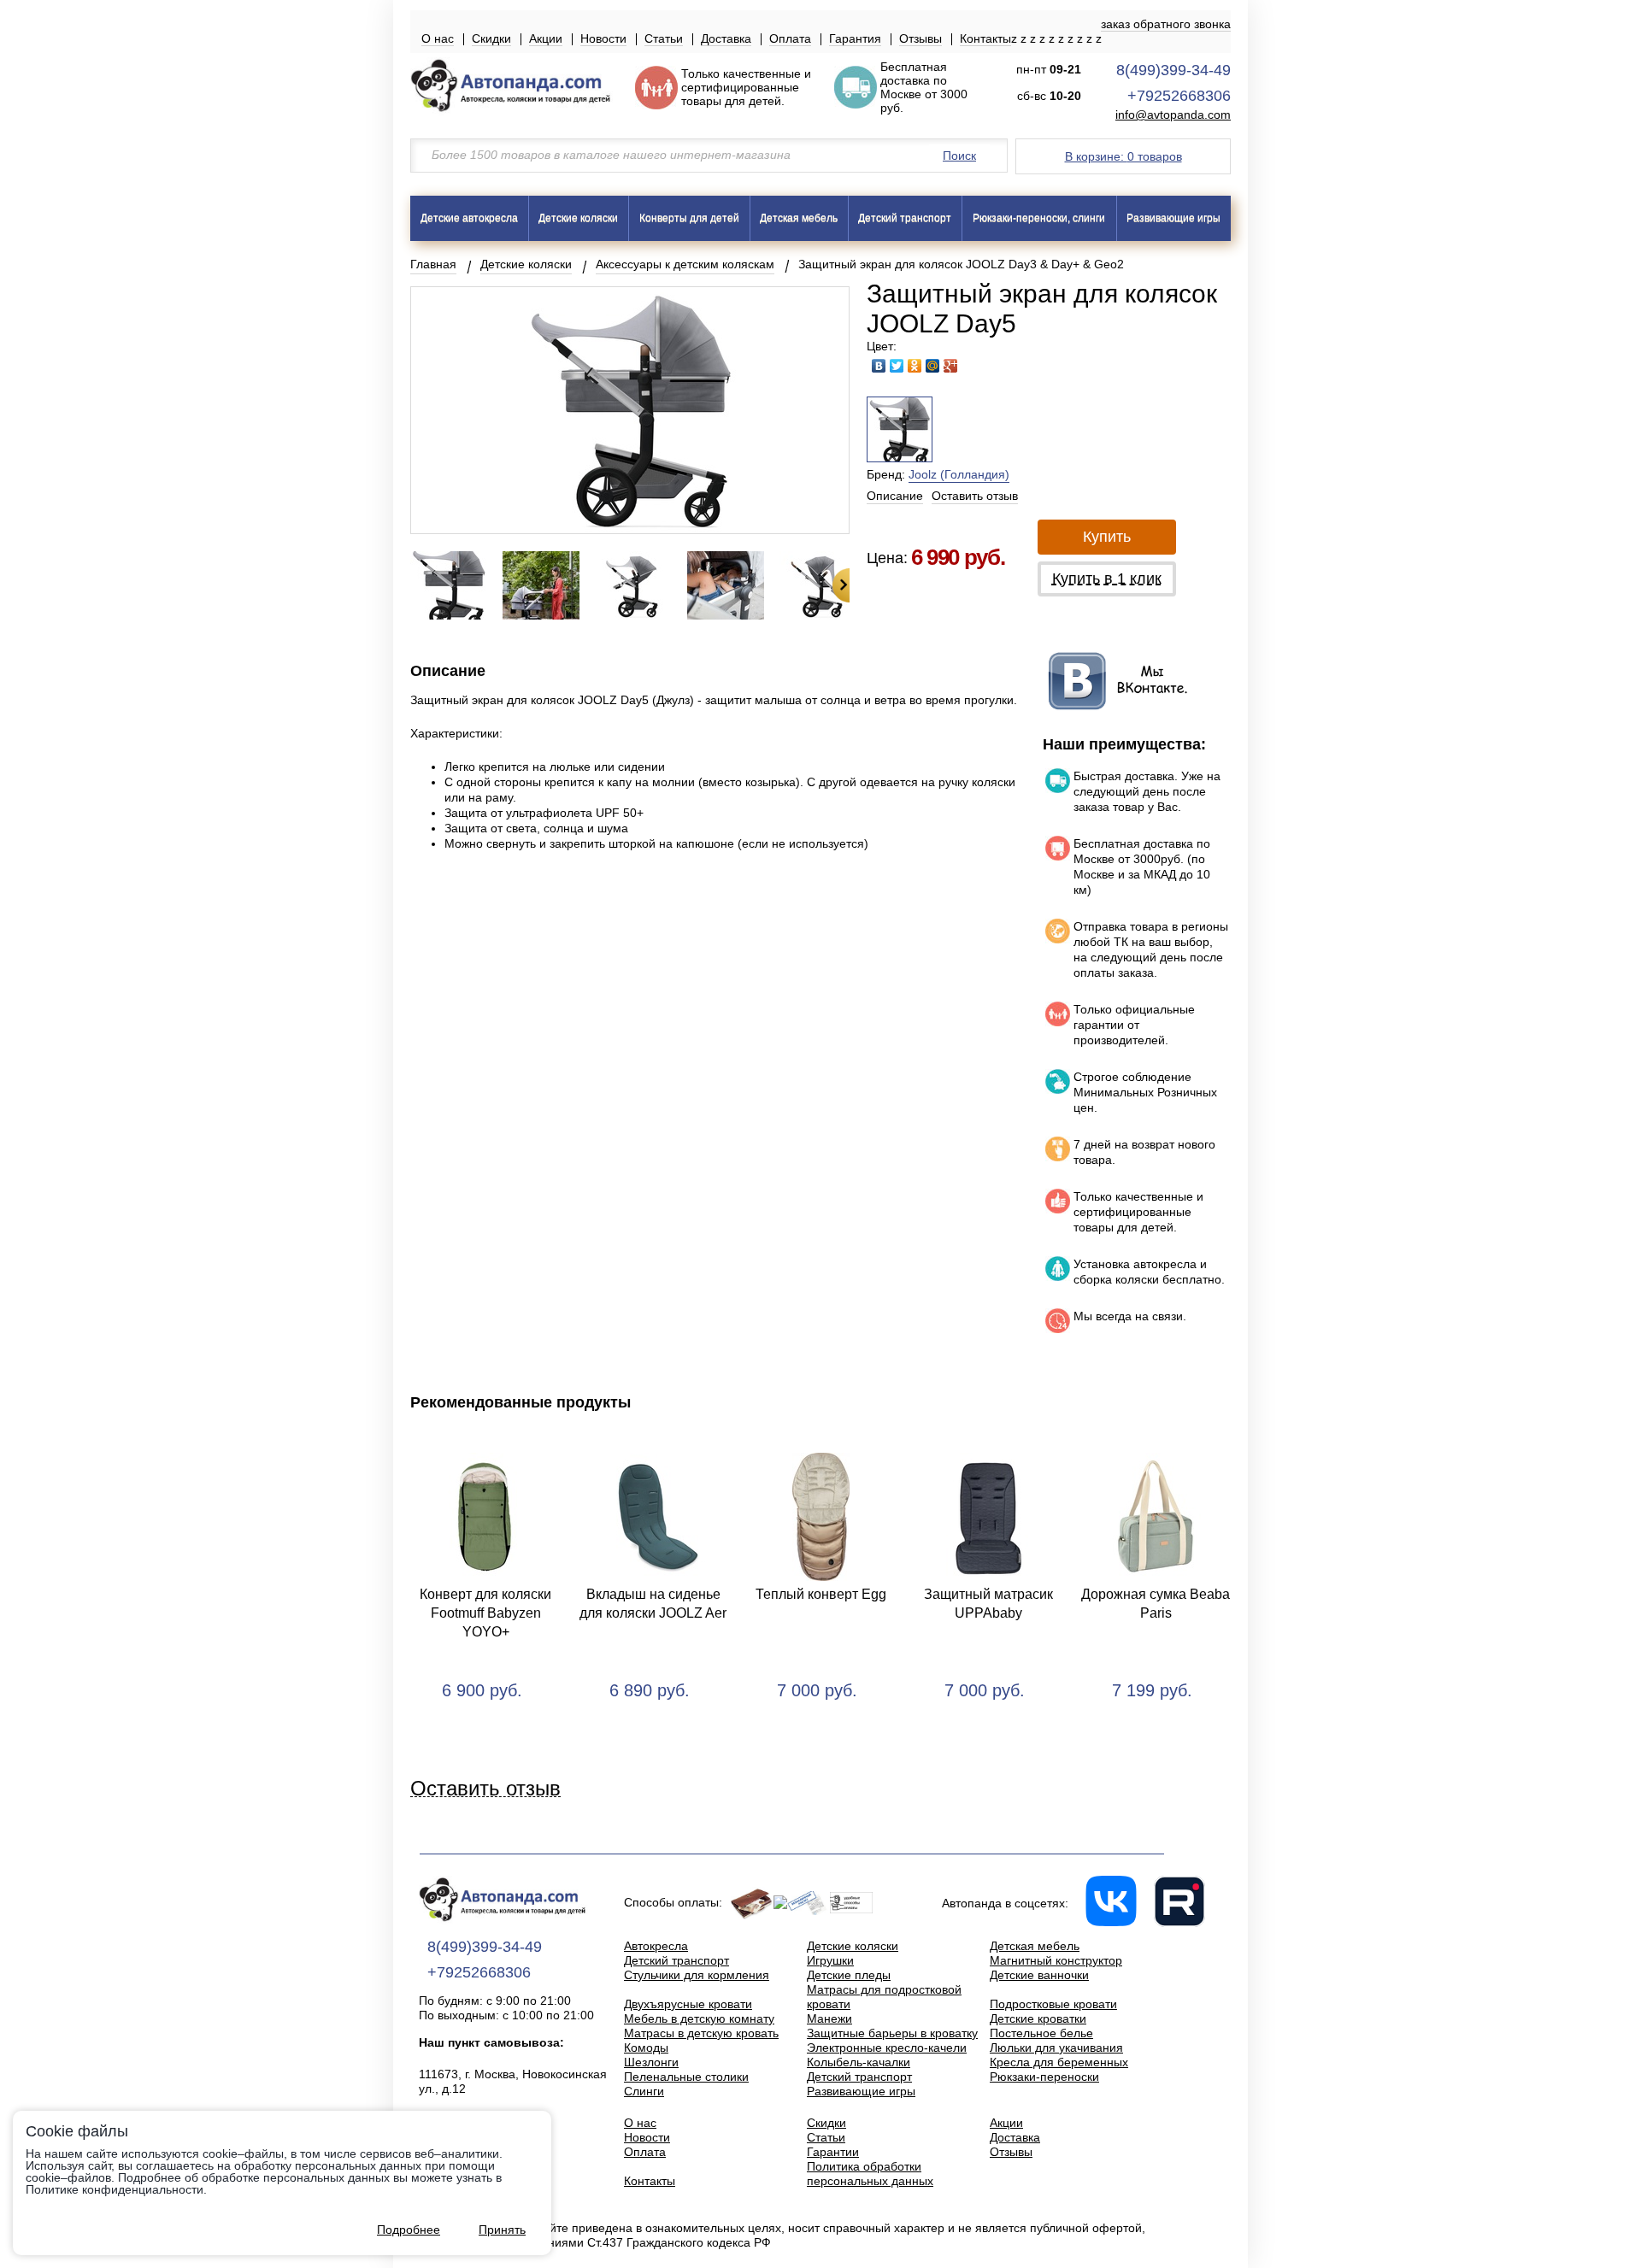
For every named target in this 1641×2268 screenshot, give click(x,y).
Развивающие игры (1173, 218)
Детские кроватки (1038, 2018)
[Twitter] (897, 366)
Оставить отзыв (975, 496)
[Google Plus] (951, 366)
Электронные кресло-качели (887, 2048)
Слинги (644, 2091)
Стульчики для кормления (697, 1975)
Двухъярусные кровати (688, 2004)
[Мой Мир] (933, 366)
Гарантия (855, 38)
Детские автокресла (469, 218)
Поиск (959, 156)
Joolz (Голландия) (959, 474)
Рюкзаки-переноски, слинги (1039, 218)
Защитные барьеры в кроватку (892, 2033)
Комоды (646, 2048)
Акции (546, 38)
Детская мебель (799, 218)
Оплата (790, 38)
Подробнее (409, 2230)
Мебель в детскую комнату (699, 2018)
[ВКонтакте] (879, 366)
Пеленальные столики (686, 2077)
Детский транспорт (905, 218)
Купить (1107, 537)
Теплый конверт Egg (821, 1594)
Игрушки (830, 1960)
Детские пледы (849, 1975)
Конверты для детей (689, 218)
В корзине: (1123, 156)
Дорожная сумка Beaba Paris (1156, 1604)
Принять (502, 2230)
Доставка (726, 38)
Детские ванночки (1039, 1975)
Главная (433, 264)
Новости (603, 38)
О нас (438, 38)
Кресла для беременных (1059, 2062)
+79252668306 (1179, 96)
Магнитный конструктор (1056, 1960)
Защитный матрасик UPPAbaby (988, 1604)
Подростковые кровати (1053, 2004)
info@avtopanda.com (1173, 115)
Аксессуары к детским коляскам (685, 264)
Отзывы (920, 38)
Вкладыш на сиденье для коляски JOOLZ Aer (653, 1604)
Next (841, 585)
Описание (895, 496)
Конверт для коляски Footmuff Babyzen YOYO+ (485, 1613)
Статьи (664, 38)
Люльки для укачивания (1056, 2048)
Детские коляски (578, 218)
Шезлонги (651, 2062)
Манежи (829, 2018)
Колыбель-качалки (859, 2062)
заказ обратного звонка (1166, 24)
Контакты (985, 38)
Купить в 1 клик (1107, 579)
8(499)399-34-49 (1173, 70)
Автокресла (656, 1946)
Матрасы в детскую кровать (701, 2033)
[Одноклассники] (915, 366)
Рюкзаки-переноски (1044, 2077)
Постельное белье (1041, 2033)
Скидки (491, 38)
